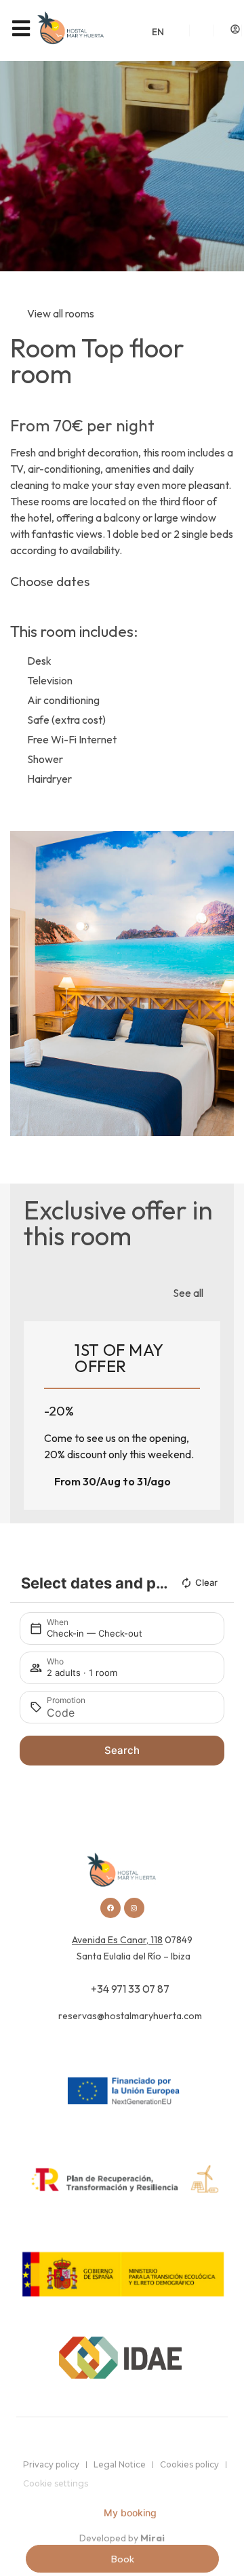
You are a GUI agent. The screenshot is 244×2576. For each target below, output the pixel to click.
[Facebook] (110, 1908)
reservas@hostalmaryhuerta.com (130, 2016)
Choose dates (50, 581)
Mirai (152, 2538)
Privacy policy (51, 2464)
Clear (206, 1582)
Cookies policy (189, 2464)
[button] (23, 984)
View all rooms (61, 313)
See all (188, 1293)
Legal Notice (120, 2464)
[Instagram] (134, 1908)
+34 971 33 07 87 (130, 1989)
